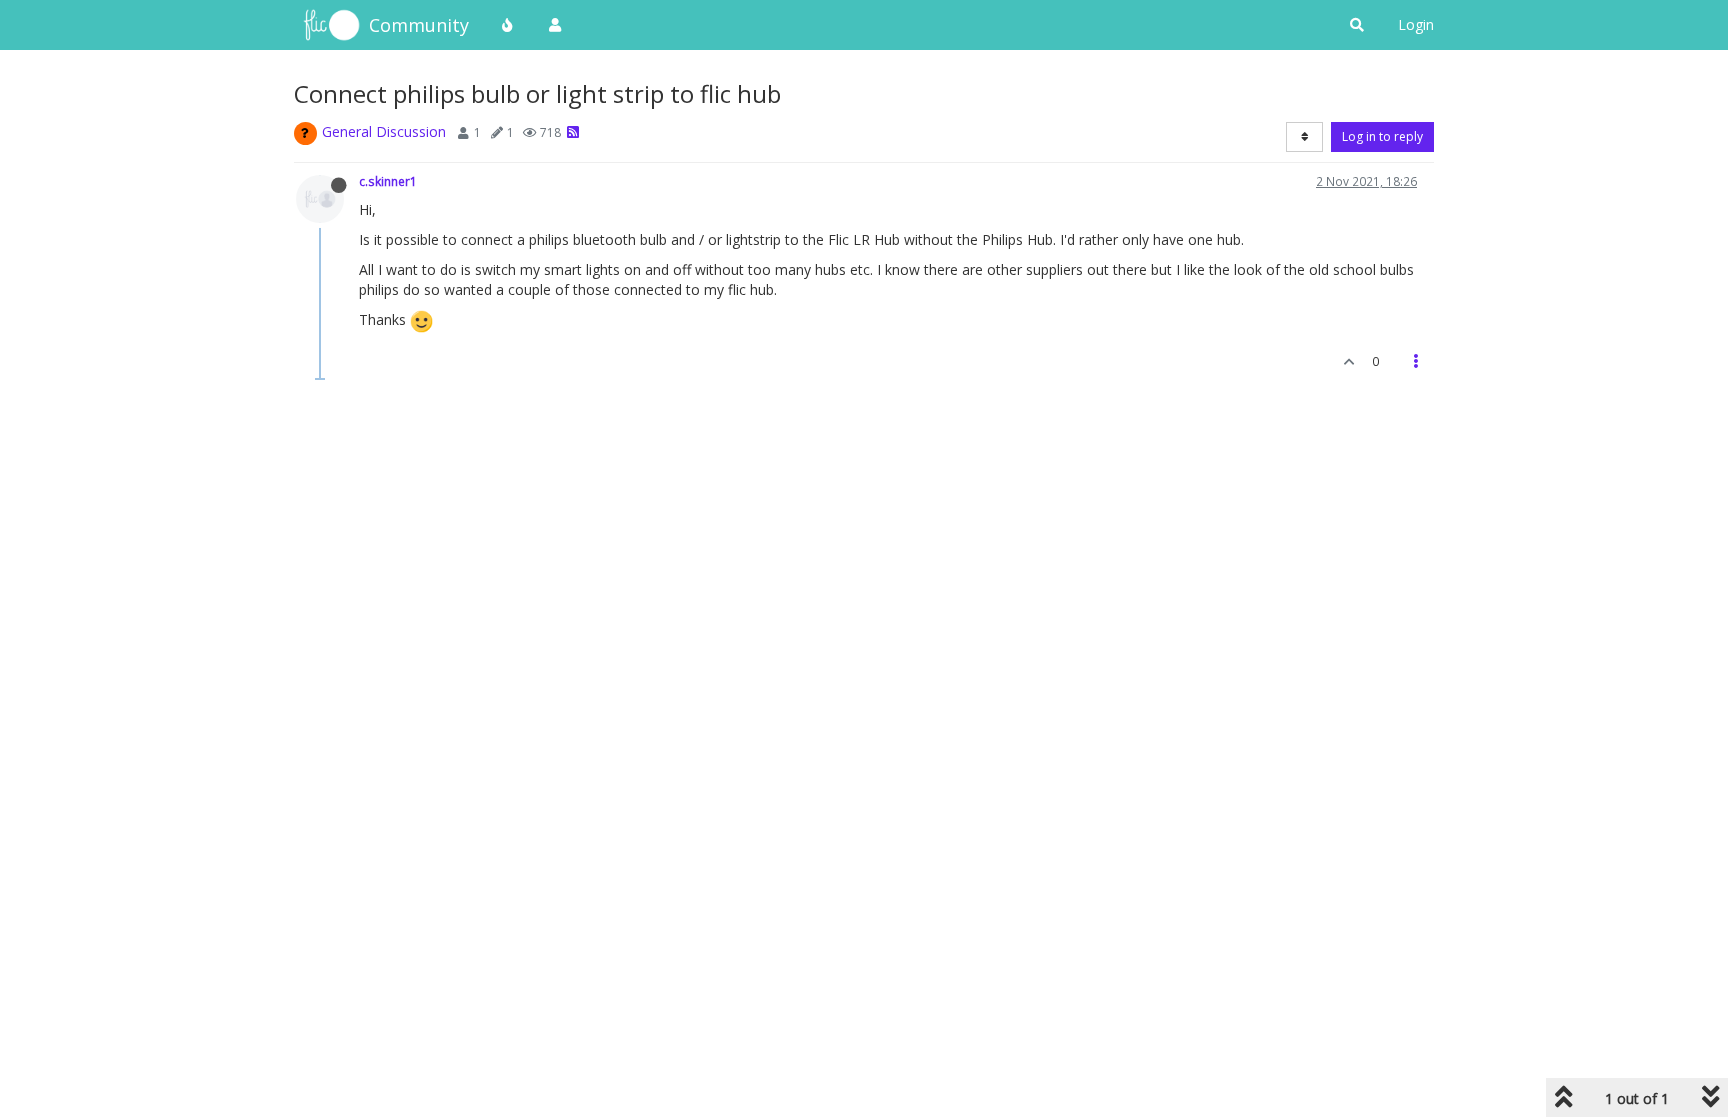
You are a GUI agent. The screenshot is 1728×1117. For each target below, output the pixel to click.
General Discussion (384, 131)
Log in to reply (1382, 136)
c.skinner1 (388, 181)
